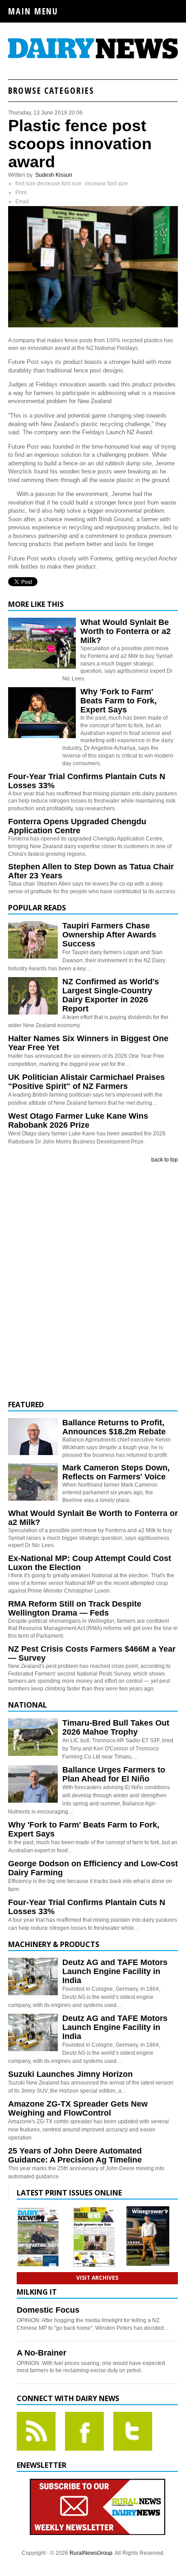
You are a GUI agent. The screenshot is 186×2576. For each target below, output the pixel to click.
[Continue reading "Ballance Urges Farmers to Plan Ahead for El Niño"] (33, 1784)
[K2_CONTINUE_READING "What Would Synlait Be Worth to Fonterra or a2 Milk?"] (42, 667)
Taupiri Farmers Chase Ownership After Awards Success (109, 935)
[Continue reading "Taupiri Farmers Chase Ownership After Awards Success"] (33, 940)
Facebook (84, 2431)
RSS (36, 2431)
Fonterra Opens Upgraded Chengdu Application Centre (77, 826)
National (28, 1705)
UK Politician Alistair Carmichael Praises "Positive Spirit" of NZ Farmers (86, 1082)
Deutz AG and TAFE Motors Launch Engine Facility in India (115, 1971)
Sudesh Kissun (54, 175)
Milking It (37, 2292)
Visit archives (97, 2278)
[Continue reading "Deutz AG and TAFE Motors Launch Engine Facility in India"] (33, 1977)
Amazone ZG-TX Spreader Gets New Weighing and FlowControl (78, 2108)
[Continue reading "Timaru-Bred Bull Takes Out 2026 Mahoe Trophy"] (33, 1737)
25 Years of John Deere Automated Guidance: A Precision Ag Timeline (75, 2155)
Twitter (133, 2431)
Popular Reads (37, 908)
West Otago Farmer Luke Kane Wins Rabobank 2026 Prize (78, 1120)
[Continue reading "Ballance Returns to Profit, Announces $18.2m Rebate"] (33, 1437)
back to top (165, 1160)
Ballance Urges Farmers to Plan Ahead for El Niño (114, 1774)
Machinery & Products (54, 1944)
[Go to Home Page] (93, 57)
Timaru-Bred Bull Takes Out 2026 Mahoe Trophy (116, 1727)
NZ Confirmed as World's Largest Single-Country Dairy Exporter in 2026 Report (111, 995)
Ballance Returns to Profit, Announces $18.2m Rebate (114, 1427)
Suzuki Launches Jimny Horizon (70, 2074)
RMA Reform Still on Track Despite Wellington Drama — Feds (75, 1608)
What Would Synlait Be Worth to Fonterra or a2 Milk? (126, 631)
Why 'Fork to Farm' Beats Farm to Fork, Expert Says (119, 701)
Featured (26, 1405)
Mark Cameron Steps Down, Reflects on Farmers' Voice (116, 1472)
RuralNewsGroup (91, 2553)
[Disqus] (93, 1282)
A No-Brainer (42, 2353)
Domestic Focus (48, 2310)
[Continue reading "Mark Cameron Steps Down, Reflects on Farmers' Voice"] (33, 1482)
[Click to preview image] (93, 326)
